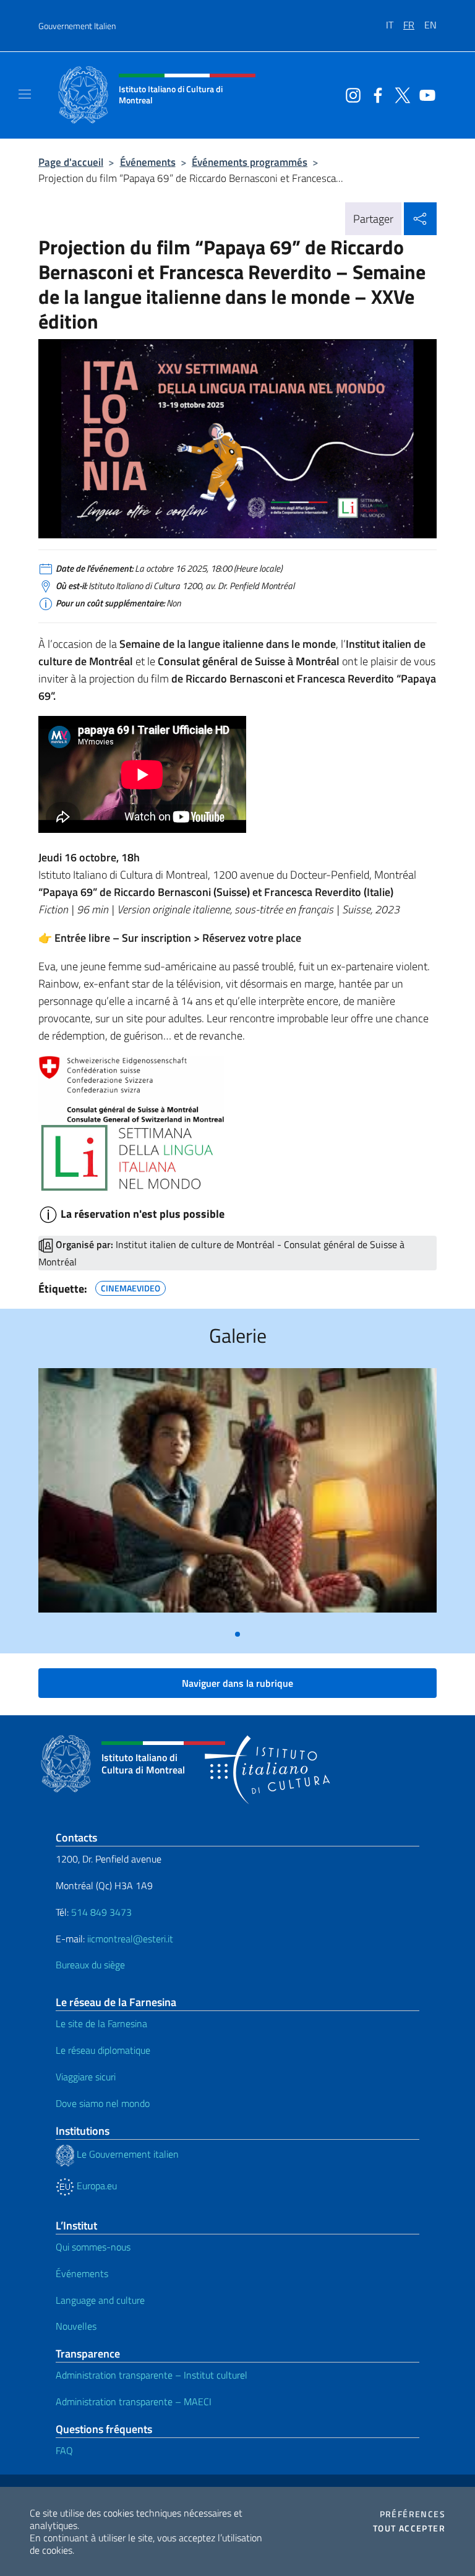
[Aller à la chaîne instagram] (350, 94)
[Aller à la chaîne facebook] (375, 94)
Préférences (413, 2514)
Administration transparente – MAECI (134, 2402)
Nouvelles (76, 2326)
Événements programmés (250, 162)
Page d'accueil (71, 162)
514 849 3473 (101, 1912)
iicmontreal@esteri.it (130, 1939)
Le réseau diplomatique (103, 2050)
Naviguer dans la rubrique (237, 1683)
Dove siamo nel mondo (103, 2103)
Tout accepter (409, 2528)
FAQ (64, 2450)
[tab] (237, 1634)
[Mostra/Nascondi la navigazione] (25, 94)
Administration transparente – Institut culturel (152, 2375)
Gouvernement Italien (77, 26)
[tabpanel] (237, 1495)
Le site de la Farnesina (101, 2023)
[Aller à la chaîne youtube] (424, 94)
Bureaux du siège (90, 1965)
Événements (148, 162)
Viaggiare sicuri (86, 2077)
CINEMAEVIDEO (131, 1286)
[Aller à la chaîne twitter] (400, 94)
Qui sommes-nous (93, 2247)
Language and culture (100, 2300)
